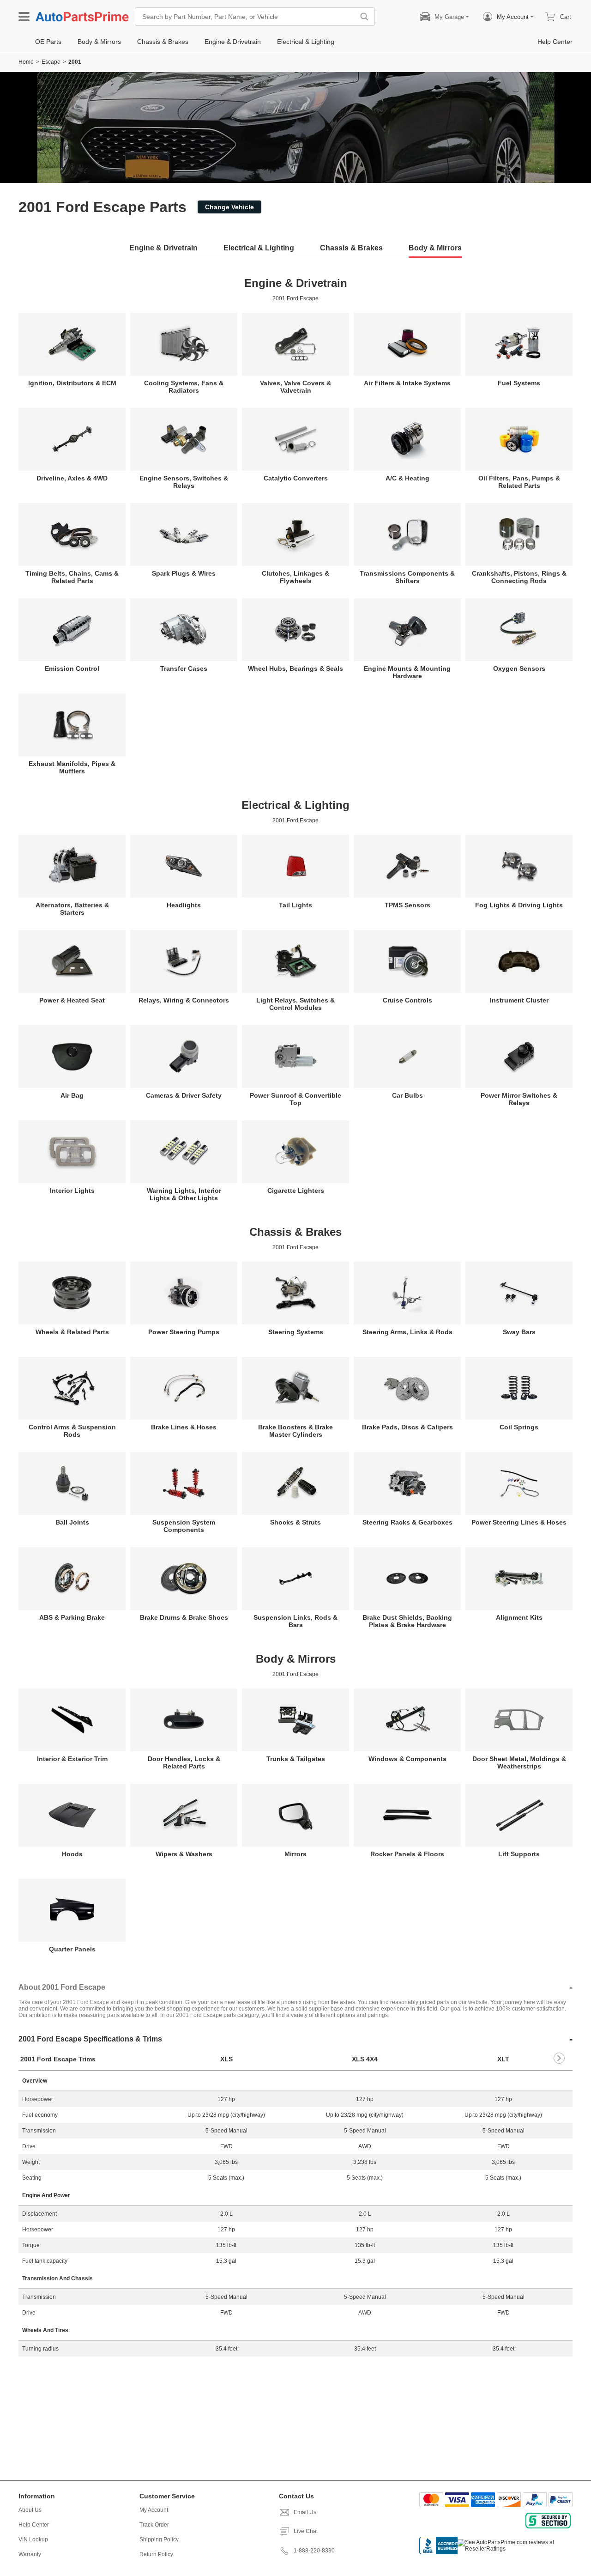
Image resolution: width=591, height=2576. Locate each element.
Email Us (305, 2512)
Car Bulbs (407, 1095)
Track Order (154, 2525)
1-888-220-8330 (314, 2551)
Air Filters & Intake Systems (407, 383)
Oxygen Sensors (519, 668)
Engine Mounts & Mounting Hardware (407, 672)
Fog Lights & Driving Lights (519, 905)
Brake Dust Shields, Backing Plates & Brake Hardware (407, 1621)
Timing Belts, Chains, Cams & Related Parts (72, 577)
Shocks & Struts (295, 1522)
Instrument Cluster (519, 1000)
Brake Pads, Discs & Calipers (407, 1427)
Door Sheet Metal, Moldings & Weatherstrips (519, 1762)
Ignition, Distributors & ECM (72, 383)
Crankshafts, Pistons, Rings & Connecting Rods (519, 577)
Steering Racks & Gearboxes (407, 1522)
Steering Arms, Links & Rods (407, 1332)
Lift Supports (519, 1854)
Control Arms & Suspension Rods (72, 1431)
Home (26, 62)
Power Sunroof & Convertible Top (295, 1099)
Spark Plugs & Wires (184, 573)
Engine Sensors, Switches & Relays (184, 482)
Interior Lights (72, 1191)
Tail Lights (295, 905)
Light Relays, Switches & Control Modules (295, 1004)
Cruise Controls (407, 1000)
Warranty (30, 2554)
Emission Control (72, 668)
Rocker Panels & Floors (407, 1854)
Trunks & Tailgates (296, 1759)
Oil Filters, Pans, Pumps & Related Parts (519, 482)
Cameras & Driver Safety (184, 1095)
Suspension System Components (184, 1526)
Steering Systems (296, 1332)
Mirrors (295, 1854)
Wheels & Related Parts (72, 1332)
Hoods (72, 1854)
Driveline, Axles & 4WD (72, 478)
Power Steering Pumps (184, 1332)
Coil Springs (519, 1427)
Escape (51, 62)
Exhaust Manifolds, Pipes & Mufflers (72, 767)
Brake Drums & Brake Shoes (184, 1617)
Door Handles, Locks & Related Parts (184, 1762)
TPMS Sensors (407, 905)
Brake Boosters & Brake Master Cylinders (295, 1431)
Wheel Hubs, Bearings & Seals (295, 668)
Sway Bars (519, 1332)
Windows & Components (407, 1759)
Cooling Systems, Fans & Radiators (184, 387)
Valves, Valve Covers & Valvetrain (295, 387)
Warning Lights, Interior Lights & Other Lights (184, 1194)
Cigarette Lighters (296, 1191)
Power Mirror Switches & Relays (519, 1099)
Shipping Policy (159, 2540)
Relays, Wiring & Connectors (184, 1000)
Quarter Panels (72, 1949)
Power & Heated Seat (72, 1000)
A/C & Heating (407, 478)
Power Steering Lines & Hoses (519, 1522)
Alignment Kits (519, 1617)
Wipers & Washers (184, 1854)
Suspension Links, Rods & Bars (295, 1621)
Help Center (34, 2525)
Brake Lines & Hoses (184, 1427)
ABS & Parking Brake (72, 1617)
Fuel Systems (519, 383)
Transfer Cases (184, 668)
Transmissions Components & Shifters (407, 577)
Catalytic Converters (296, 478)
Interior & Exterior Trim (72, 1759)
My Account (154, 2510)
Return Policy (156, 2554)
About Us (30, 2510)
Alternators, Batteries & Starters (72, 909)
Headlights (184, 905)
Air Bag (72, 1095)
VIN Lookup (33, 2540)
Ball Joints (72, 1522)
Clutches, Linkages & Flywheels (295, 577)
